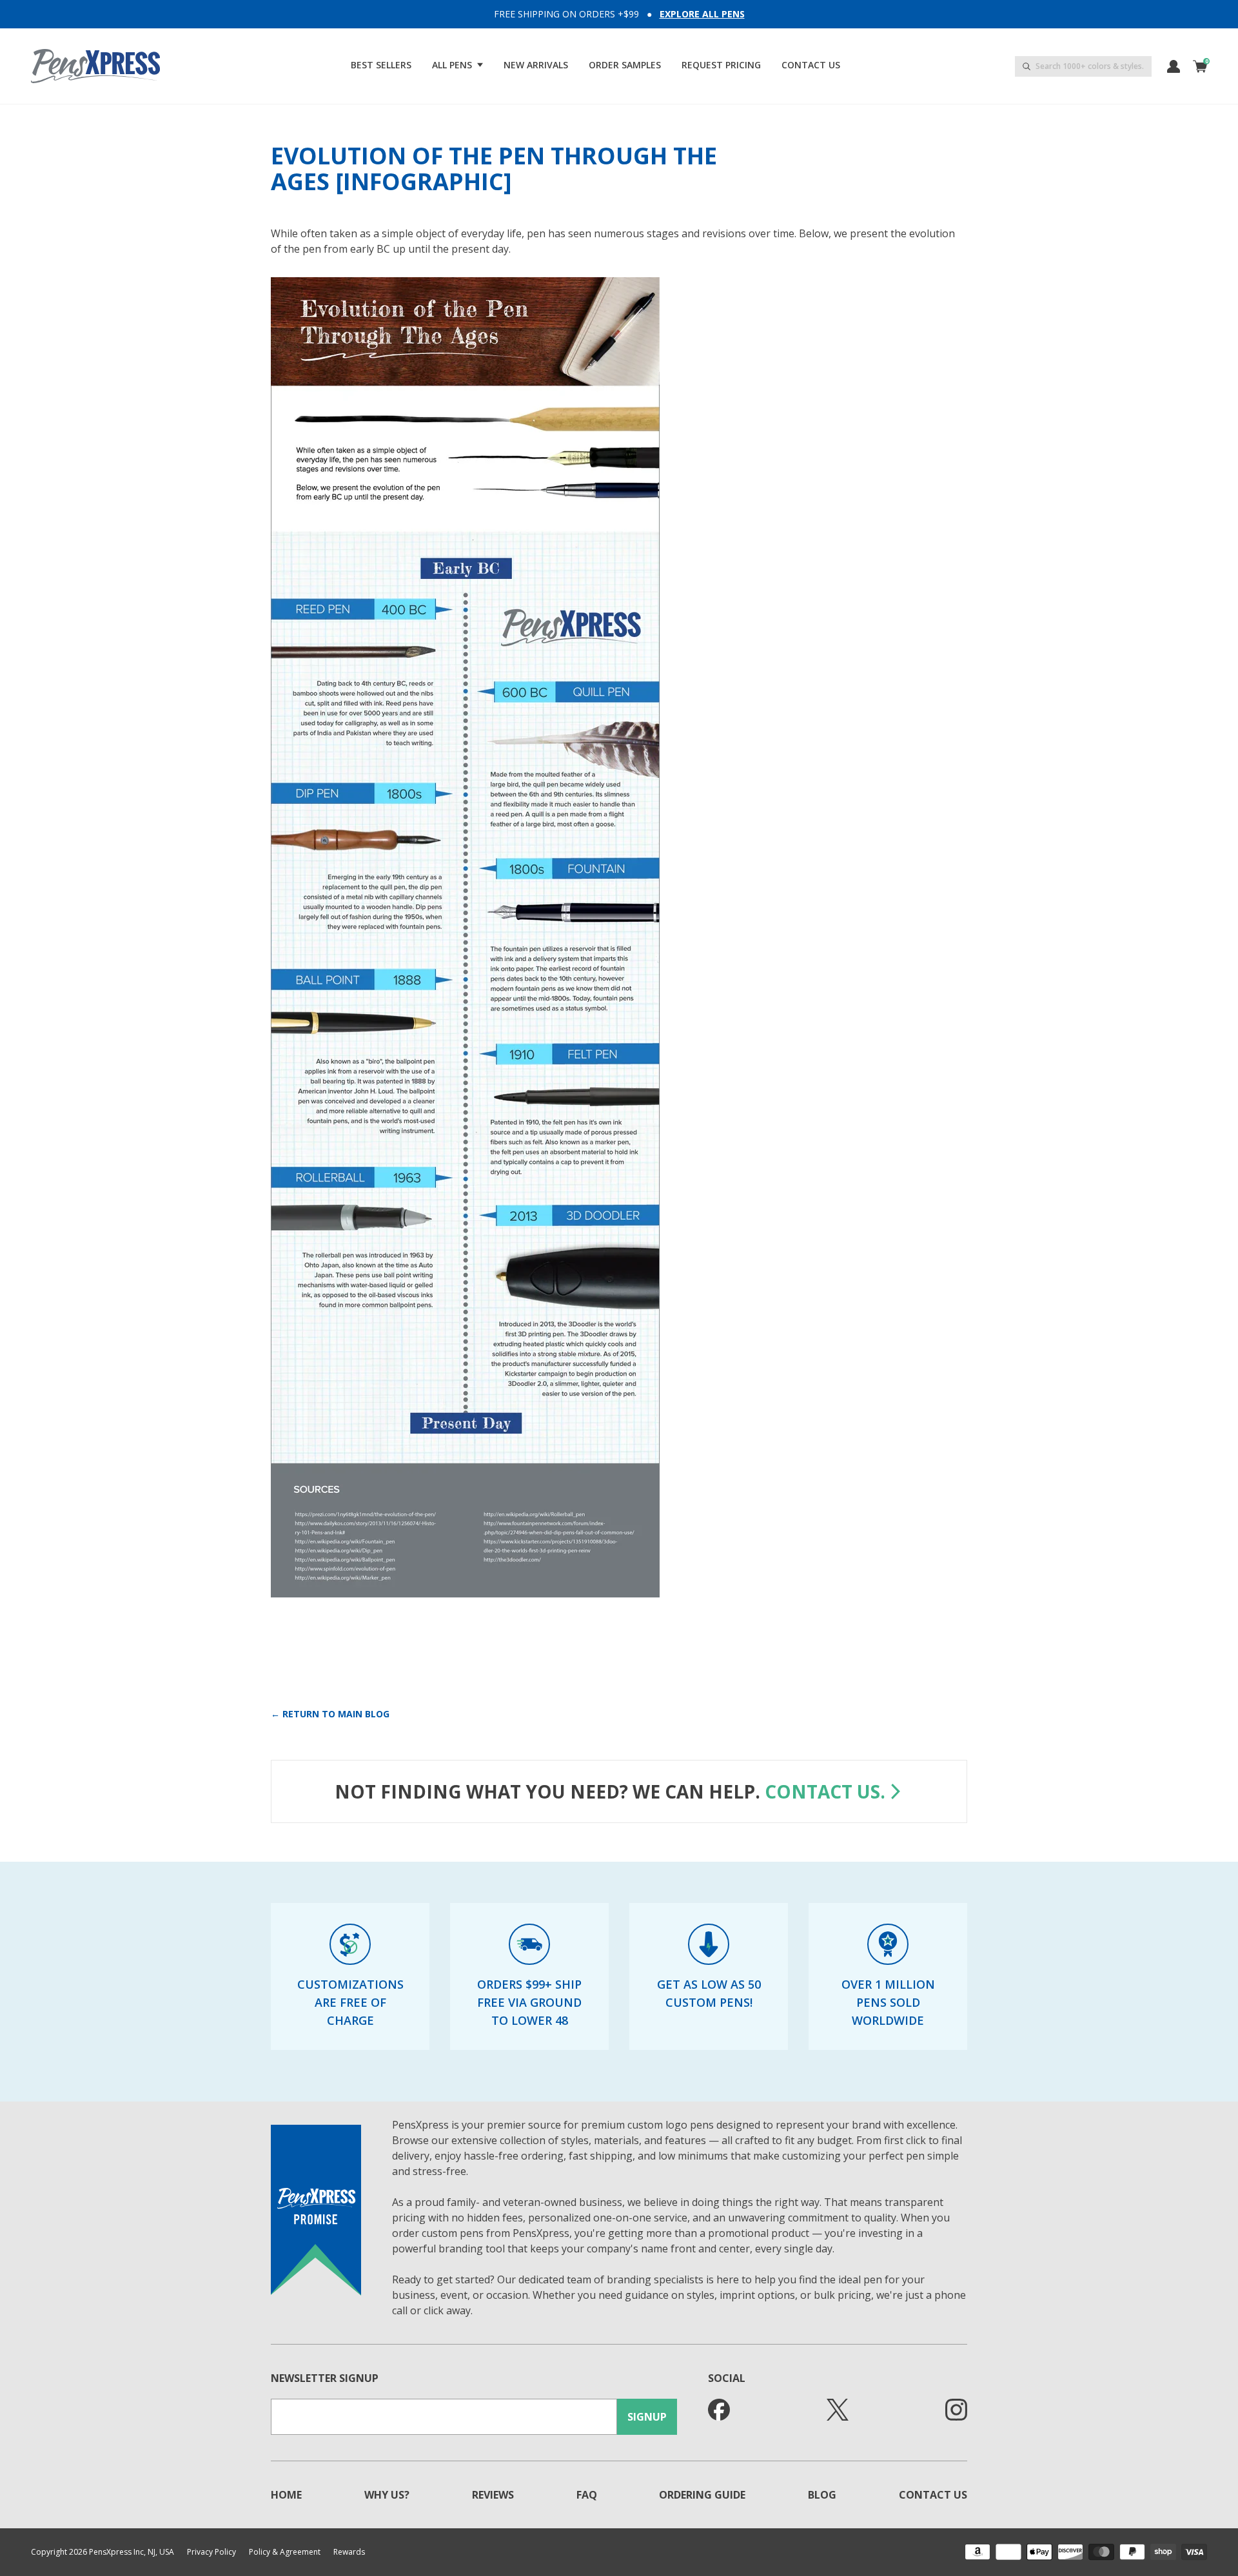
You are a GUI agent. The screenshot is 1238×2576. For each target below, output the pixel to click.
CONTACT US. (825, 1791)
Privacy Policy (211, 2552)
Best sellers (381, 65)
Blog (822, 2495)
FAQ (587, 2495)
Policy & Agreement (285, 2552)
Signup (647, 2417)
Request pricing (721, 65)
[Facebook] (719, 2410)
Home (286, 2495)
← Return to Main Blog (330, 1714)
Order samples (625, 65)
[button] (457, 65)
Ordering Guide (702, 2495)
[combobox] (1083, 66)
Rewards (349, 2552)
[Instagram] (956, 2410)
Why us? (387, 2495)
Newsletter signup (325, 2378)
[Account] (1174, 66)
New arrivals (536, 65)
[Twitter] (838, 2410)
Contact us (811, 65)
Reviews (493, 2495)
